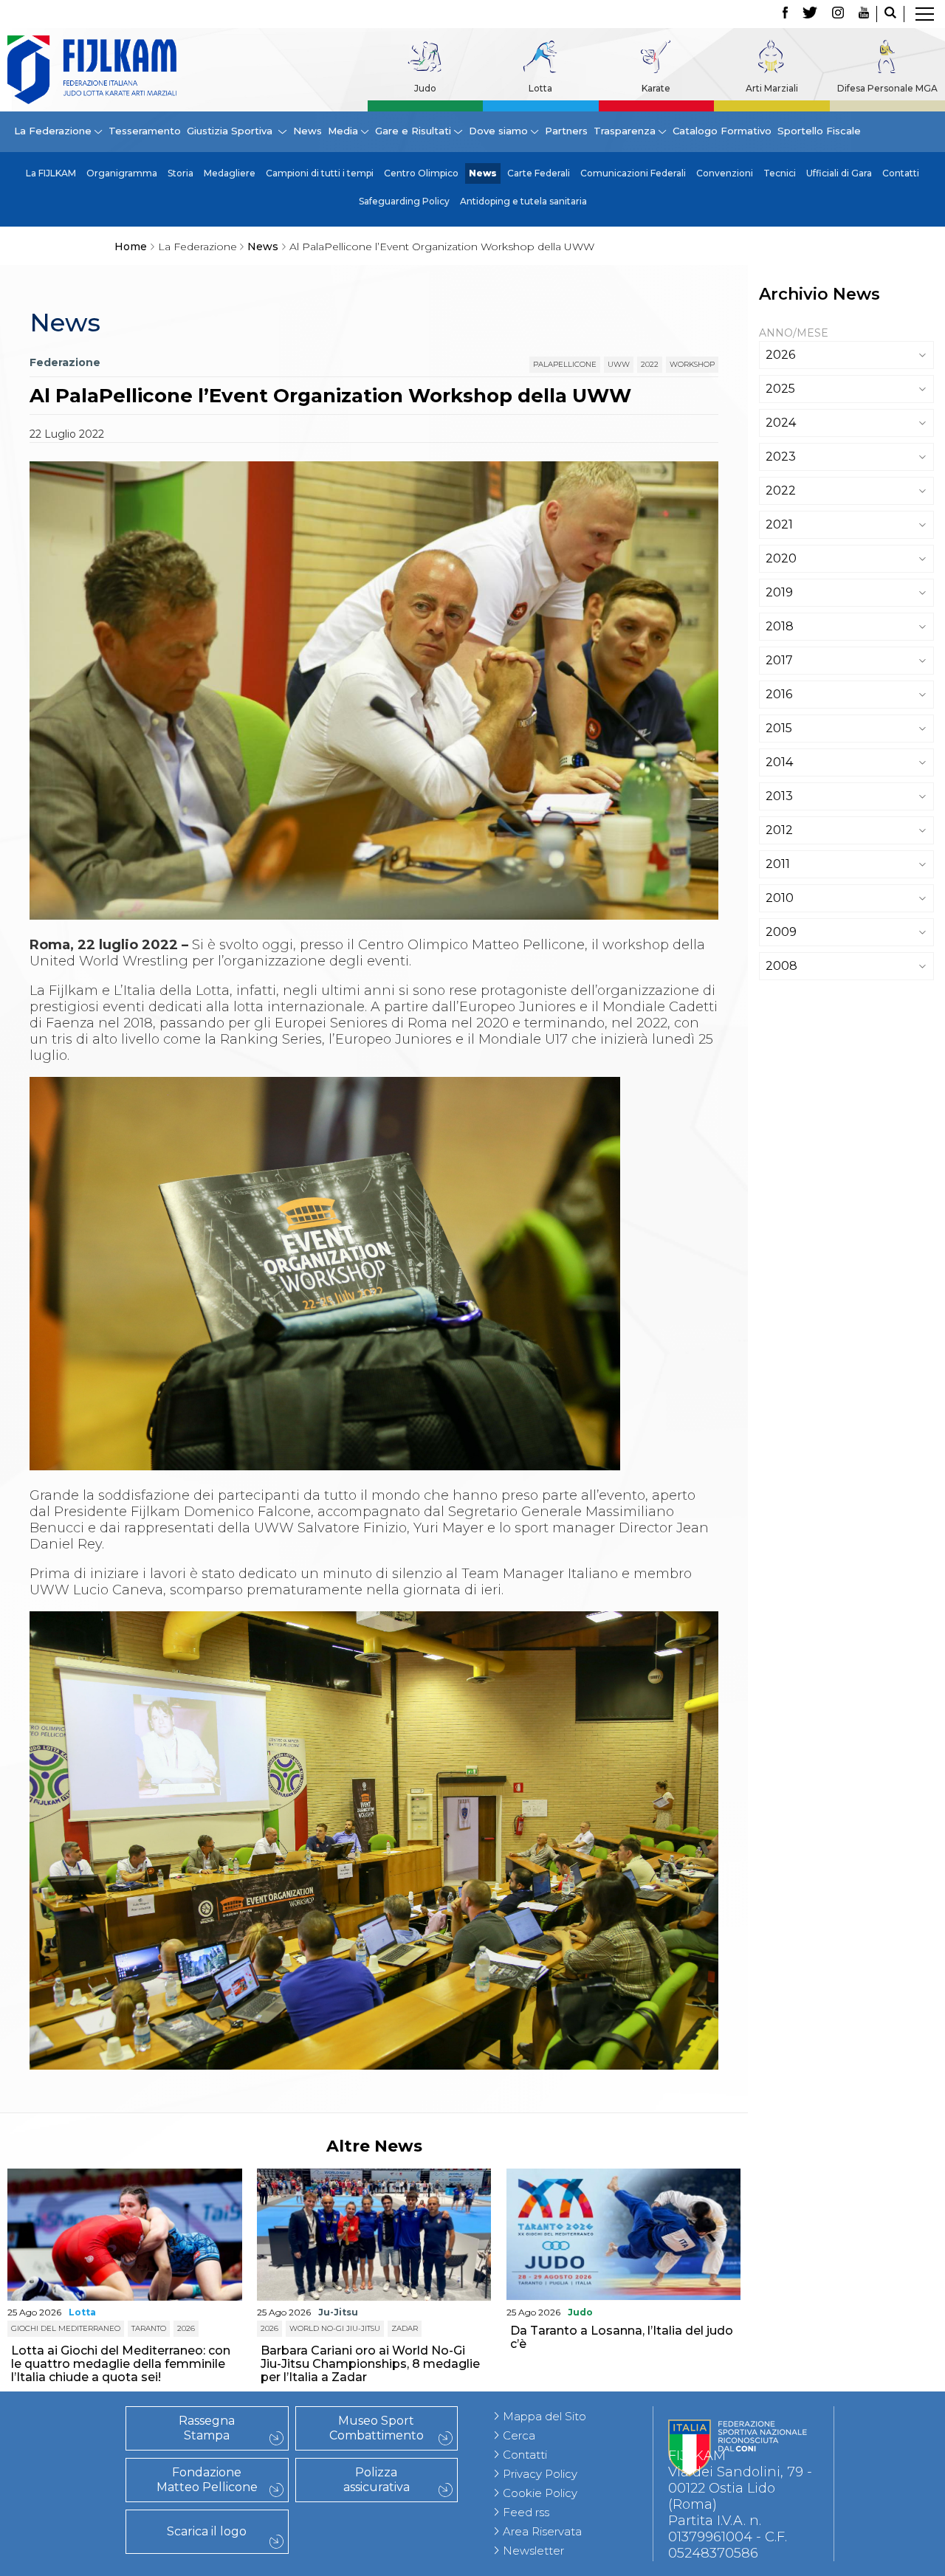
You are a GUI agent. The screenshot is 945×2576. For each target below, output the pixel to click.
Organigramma (122, 173)
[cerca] (890, 14)
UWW (619, 364)
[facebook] (785, 14)
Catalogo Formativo (722, 131)
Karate (656, 88)
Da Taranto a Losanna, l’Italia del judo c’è (622, 2337)
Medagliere (230, 173)
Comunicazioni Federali (633, 173)
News (307, 131)
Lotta (540, 88)
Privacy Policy (540, 2474)
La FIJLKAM (51, 173)
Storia (181, 173)
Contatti (901, 173)
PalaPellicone (565, 364)
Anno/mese (794, 333)
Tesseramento (145, 131)
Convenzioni (725, 173)
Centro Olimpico (421, 173)
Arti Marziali (772, 88)
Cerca (519, 2435)
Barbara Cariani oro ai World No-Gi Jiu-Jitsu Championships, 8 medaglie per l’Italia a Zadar (370, 2364)
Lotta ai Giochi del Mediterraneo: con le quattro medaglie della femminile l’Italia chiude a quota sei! (121, 2364)
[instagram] (838, 14)
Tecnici (780, 173)
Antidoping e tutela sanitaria (523, 201)
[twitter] (810, 14)
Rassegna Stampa (207, 2428)
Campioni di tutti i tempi (320, 173)
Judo (425, 88)
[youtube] (864, 14)
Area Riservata (542, 2531)
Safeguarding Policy (404, 201)
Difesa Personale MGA (887, 88)
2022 (650, 364)
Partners (566, 131)
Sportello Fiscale (819, 131)
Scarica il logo (207, 2531)
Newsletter (533, 2551)
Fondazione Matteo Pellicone (207, 2480)
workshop (692, 364)
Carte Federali (539, 173)
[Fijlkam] (92, 70)
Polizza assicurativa (377, 2480)
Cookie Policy (540, 2493)
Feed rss (526, 2512)
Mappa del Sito (544, 2416)
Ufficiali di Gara (839, 173)
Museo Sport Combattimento (377, 2428)
